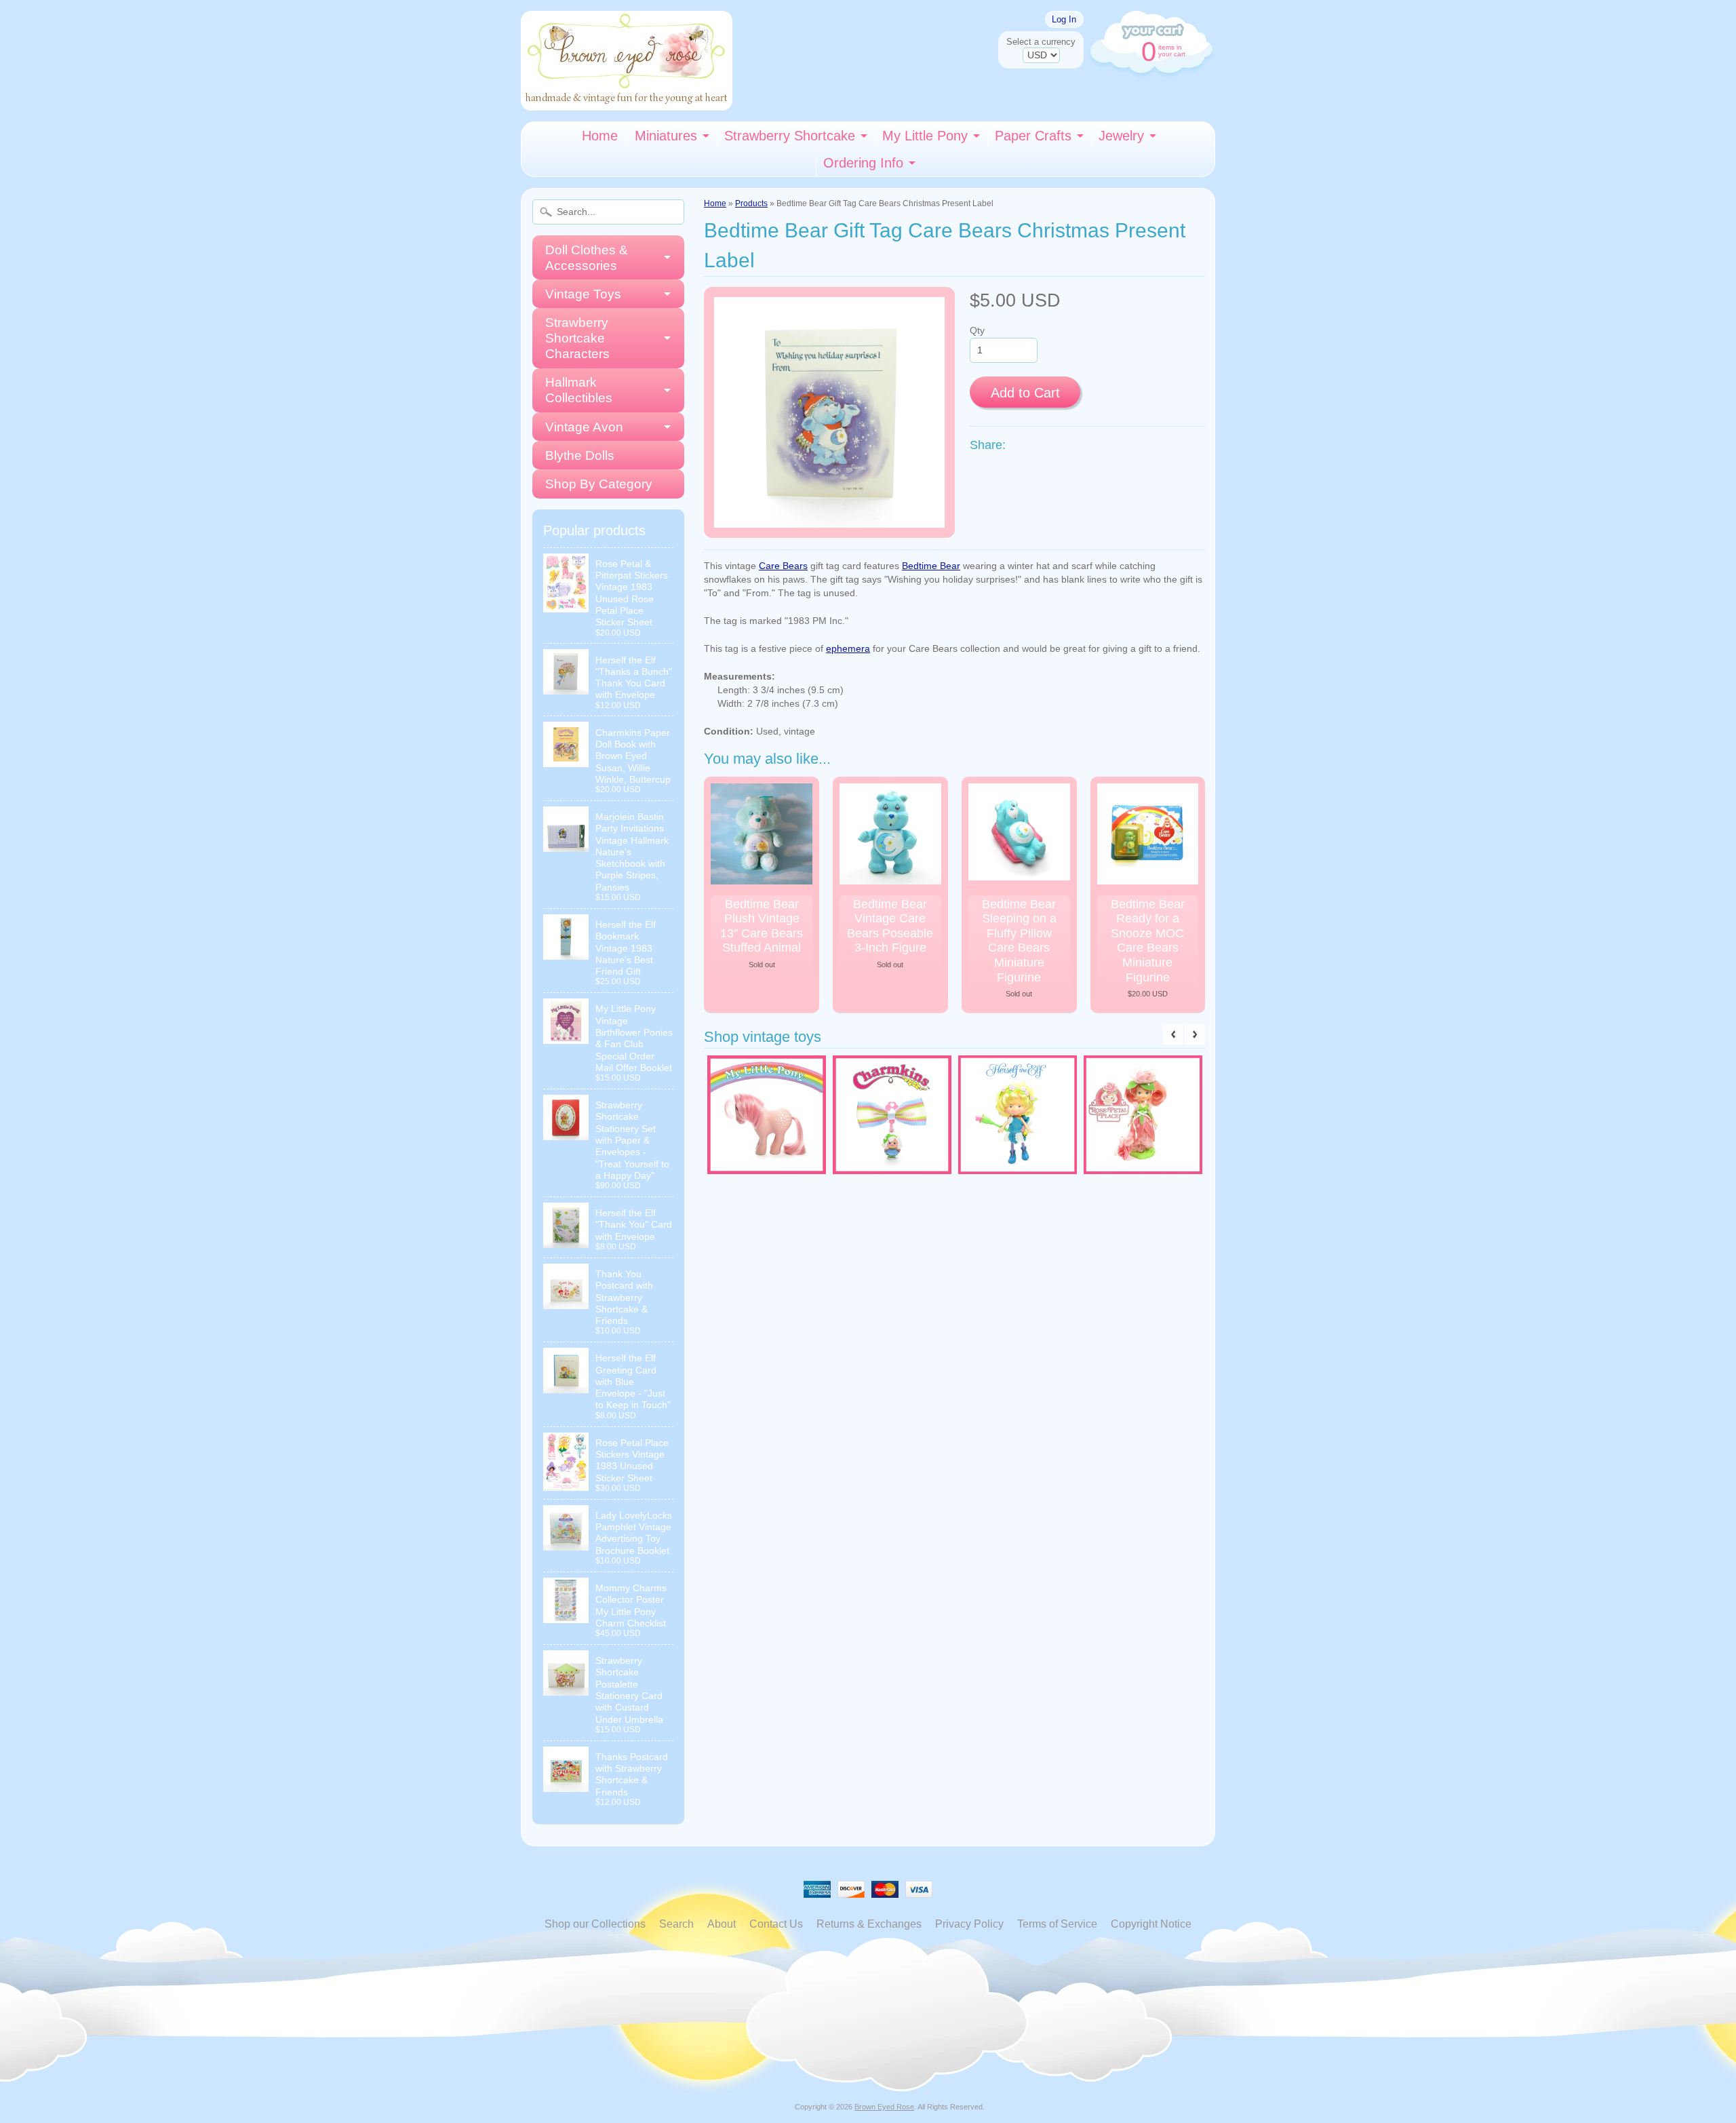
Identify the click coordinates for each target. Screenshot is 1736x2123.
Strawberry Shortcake (790, 136)
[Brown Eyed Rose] (627, 102)
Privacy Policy (969, 1924)
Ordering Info (863, 163)
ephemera (848, 649)
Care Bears (783, 566)
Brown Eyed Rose (884, 2107)
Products (751, 203)
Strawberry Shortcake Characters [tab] (577, 338)
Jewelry (1121, 136)
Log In (1064, 19)
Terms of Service (1057, 1924)
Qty (977, 331)
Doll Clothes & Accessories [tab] (587, 258)
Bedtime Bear (931, 566)
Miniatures (666, 136)
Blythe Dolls (580, 455)
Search (676, 1924)
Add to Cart (1025, 393)
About (722, 1924)
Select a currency (1041, 42)
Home (600, 136)
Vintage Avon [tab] (584, 427)
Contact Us (776, 1924)
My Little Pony (925, 136)
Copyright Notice (1151, 1924)
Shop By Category (599, 484)
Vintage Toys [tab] (583, 294)
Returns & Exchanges (869, 1924)
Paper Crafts (1033, 136)
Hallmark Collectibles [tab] (579, 390)
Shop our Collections (595, 1924)
